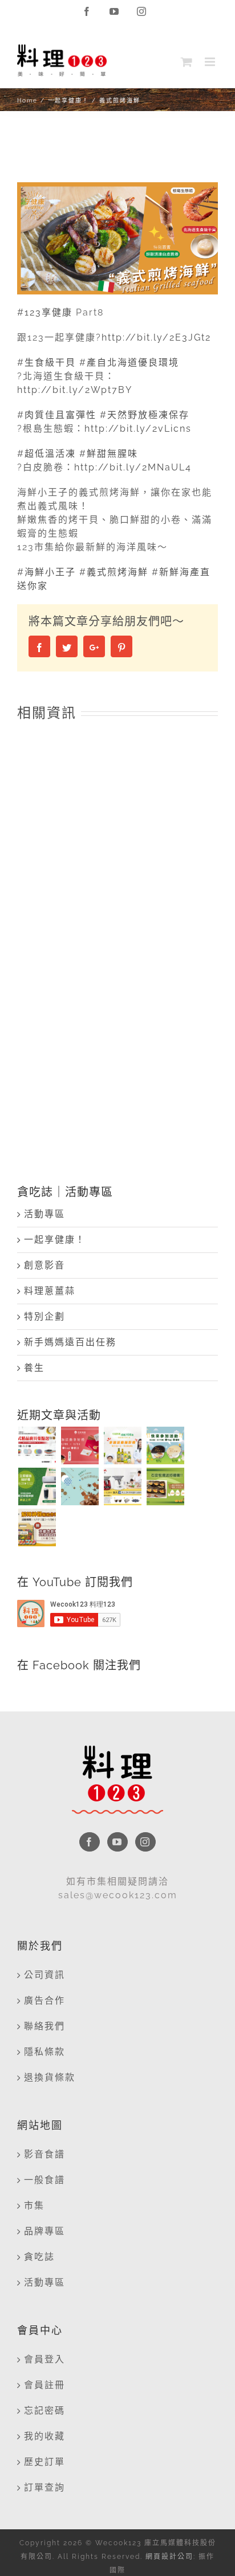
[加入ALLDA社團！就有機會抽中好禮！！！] (122, 1486)
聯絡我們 (44, 2026)
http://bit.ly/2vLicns (138, 429)
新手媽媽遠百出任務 (70, 1342)
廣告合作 (44, 2000)
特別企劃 (44, 1316)
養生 (34, 1368)
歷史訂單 (44, 2462)
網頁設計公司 (169, 2557)
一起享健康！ (55, 1240)
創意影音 (44, 1265)
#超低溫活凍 (46, 454)
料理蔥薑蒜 (50, 1291)
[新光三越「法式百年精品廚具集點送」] (37, 1445)
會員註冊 (44, 2385)
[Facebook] (90, 1842)
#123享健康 (45, 312)
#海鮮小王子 (46, 572)
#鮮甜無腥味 (109, 454)
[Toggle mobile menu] (211, 62)
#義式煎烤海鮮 (114, 572)
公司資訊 (44, 1975)
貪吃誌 (39, 2257)
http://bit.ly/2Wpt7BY (75, 390)
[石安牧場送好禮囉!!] (165, 1486)
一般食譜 (44, 2180)
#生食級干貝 (46, 363)
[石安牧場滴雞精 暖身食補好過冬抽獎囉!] (80, 1445)
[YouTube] (117, 1842)
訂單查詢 (44, 2487)
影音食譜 (44, 2154)
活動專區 (44, 1214)
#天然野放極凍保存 (145, 415)
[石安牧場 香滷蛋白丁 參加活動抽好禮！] (80, 1486)
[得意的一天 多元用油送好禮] (122, 1445)
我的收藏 (44, 2436)
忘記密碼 (44, 2411)
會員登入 (44, 2359)
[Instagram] (145, 1842)
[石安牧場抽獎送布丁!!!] (165, 1445)
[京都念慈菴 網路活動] (37, 1527)
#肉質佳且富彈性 (57, 415)
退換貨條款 (50, 2077)
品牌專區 (44, 2231)
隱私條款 (44, 2052)
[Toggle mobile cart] (187, 62)
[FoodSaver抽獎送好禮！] (37, 1486)
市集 (34, 2206)
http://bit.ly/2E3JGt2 (156, 337)
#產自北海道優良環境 (129, 363)
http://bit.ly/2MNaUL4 (133, 467)
